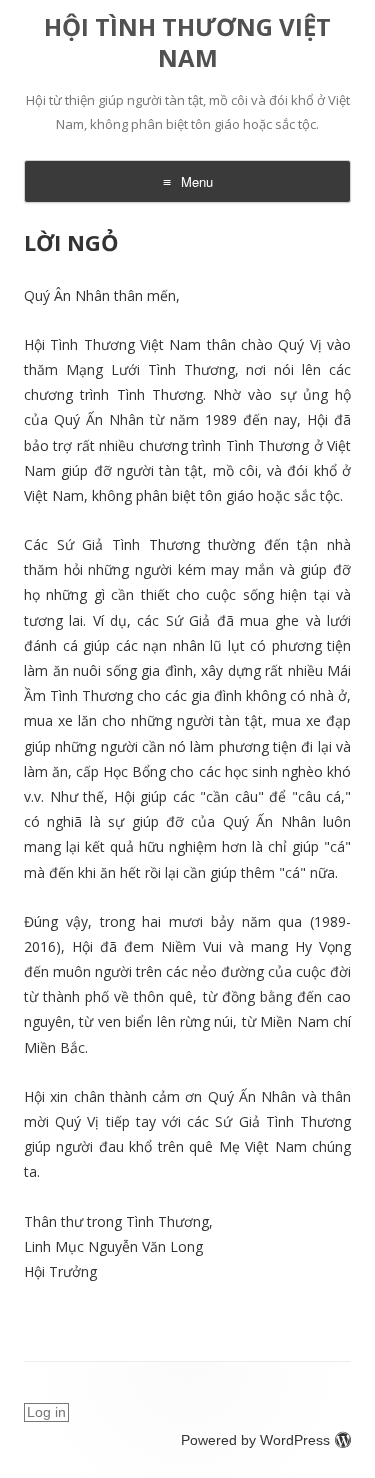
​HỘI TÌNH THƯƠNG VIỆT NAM (187, 43)
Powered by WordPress (255, 1440)
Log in (46, 1412)
